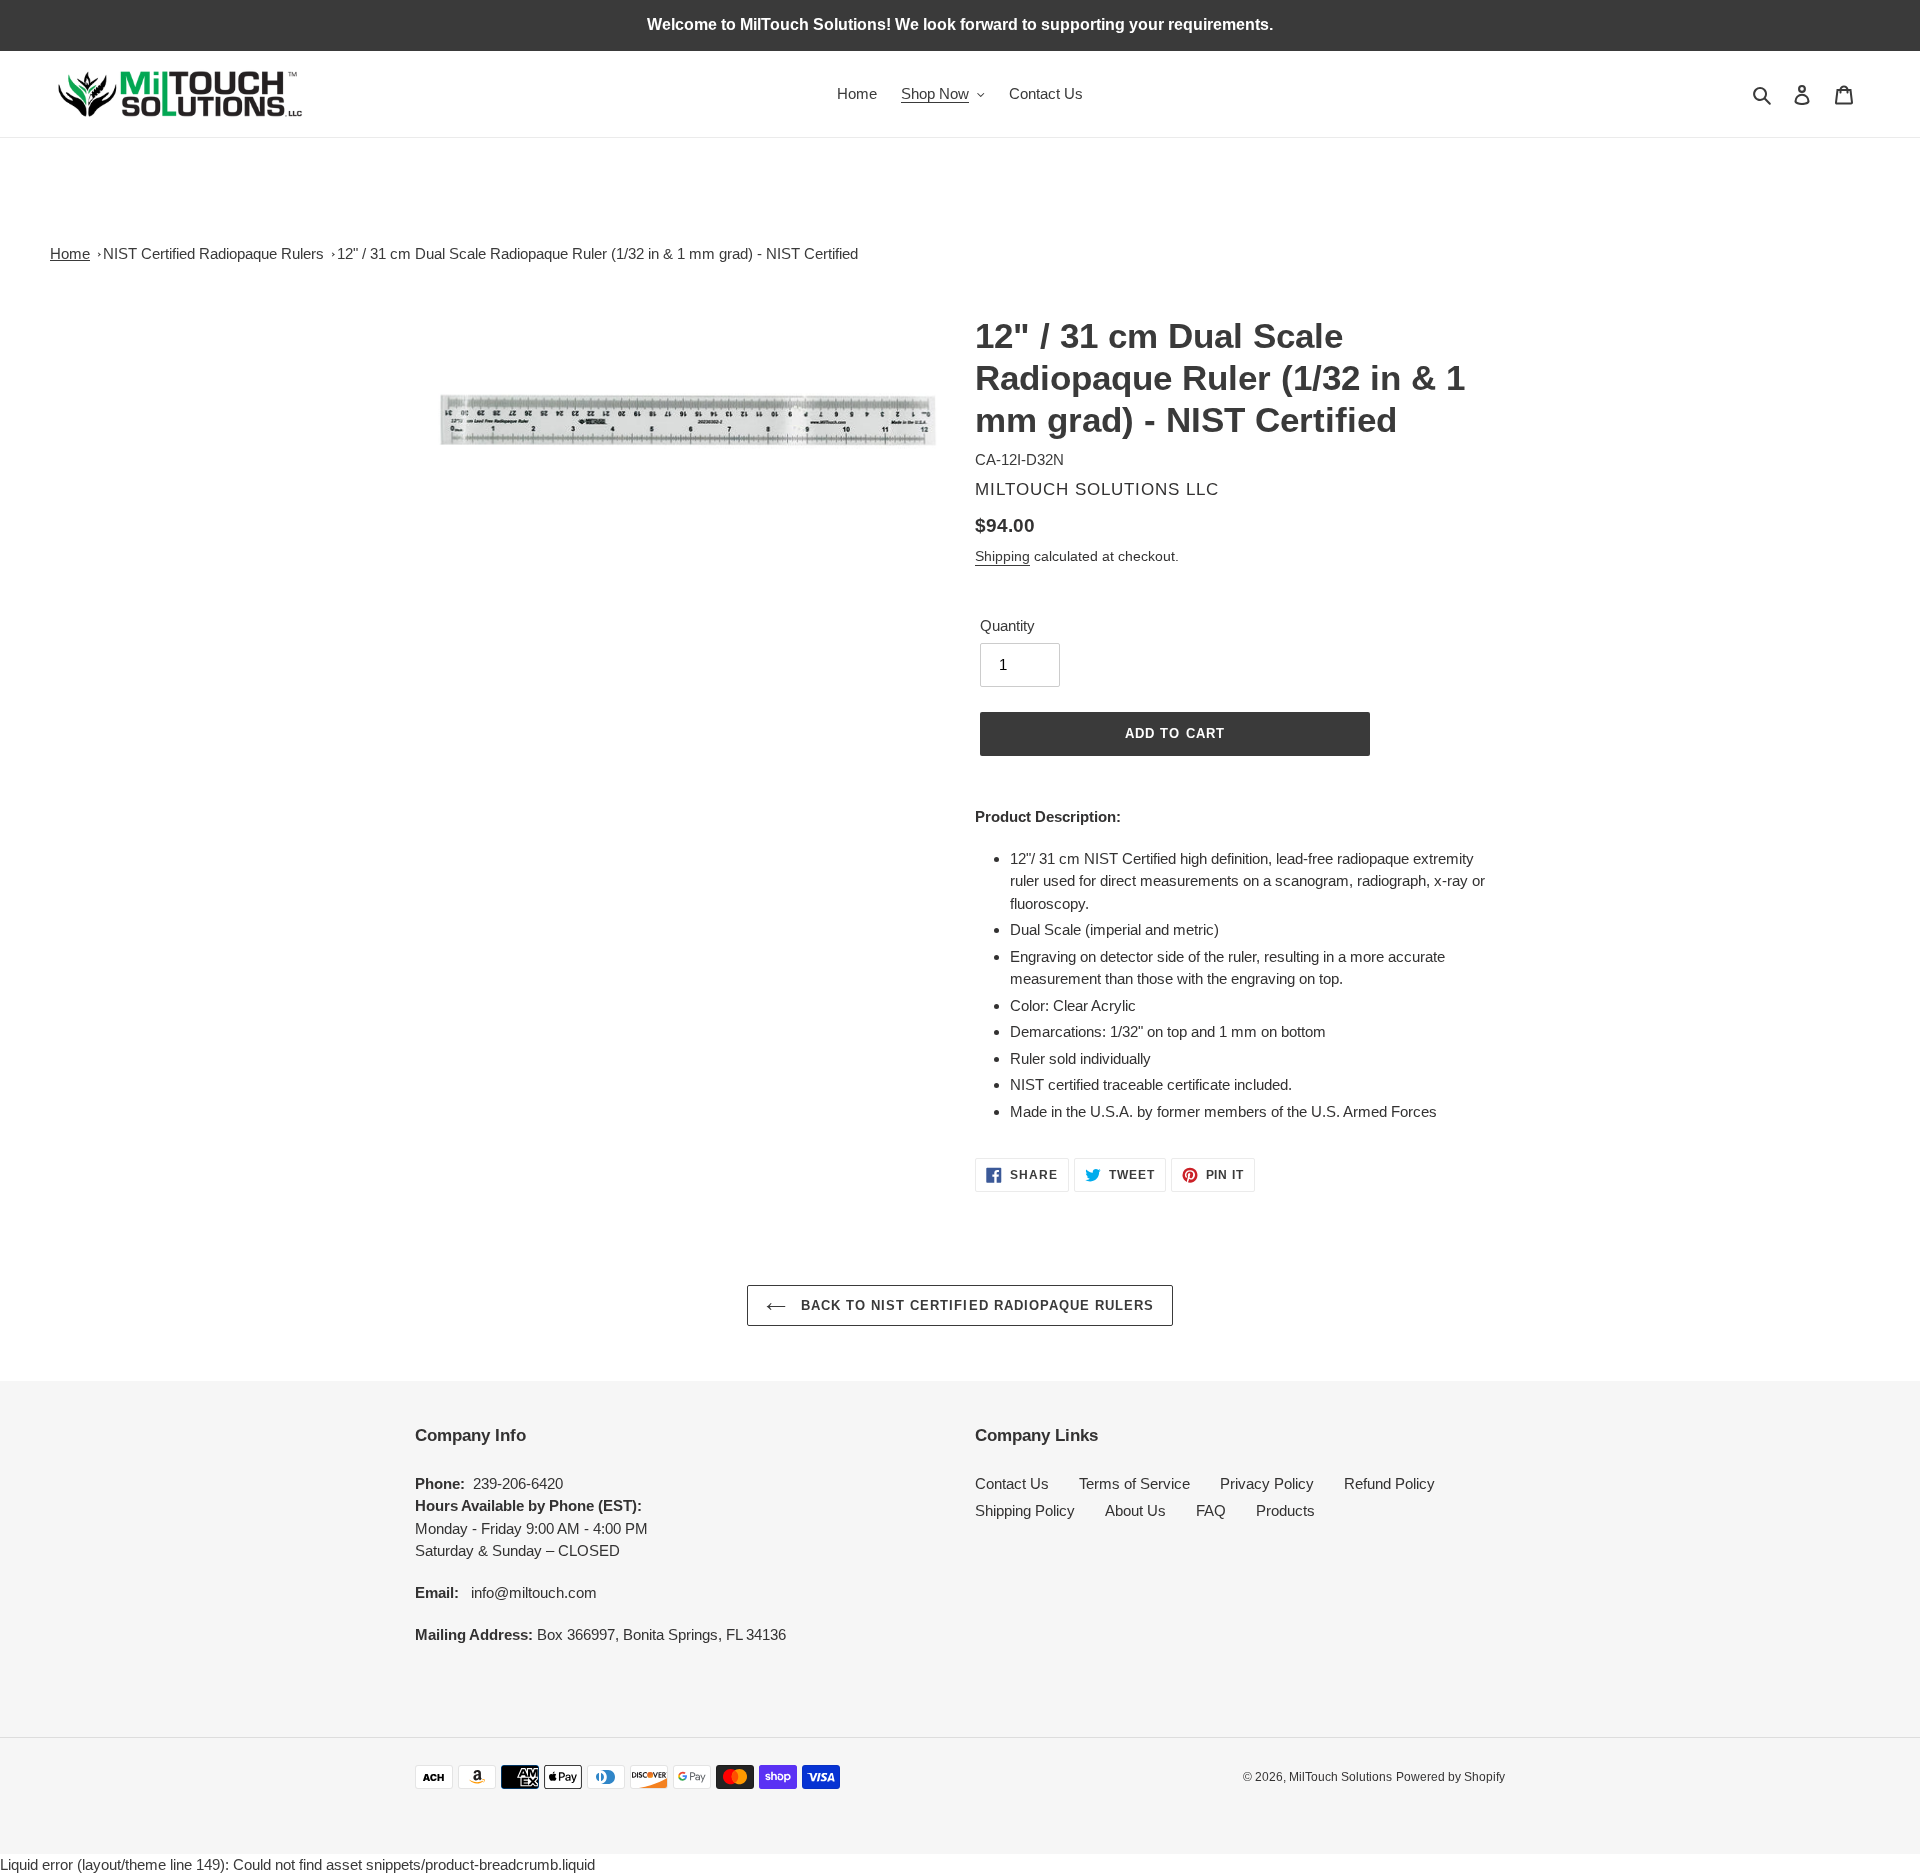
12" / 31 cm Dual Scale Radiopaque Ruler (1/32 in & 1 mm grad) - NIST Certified (597, 253)
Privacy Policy (1267, 1483)
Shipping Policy (1025, 1510)
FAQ (1211, 1510)
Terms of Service (1134, 1483)
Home (70, 253)
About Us (1135, 1510)
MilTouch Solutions (1340, 1777)
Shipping (1002, 556)
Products (1285, 1510)
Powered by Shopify (1450, 1777)
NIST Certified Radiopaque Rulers (213, 253)
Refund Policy (1389, 1483)
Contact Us (1012, 1483)
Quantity (1007, 625)
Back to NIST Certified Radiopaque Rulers (975, 1305)
